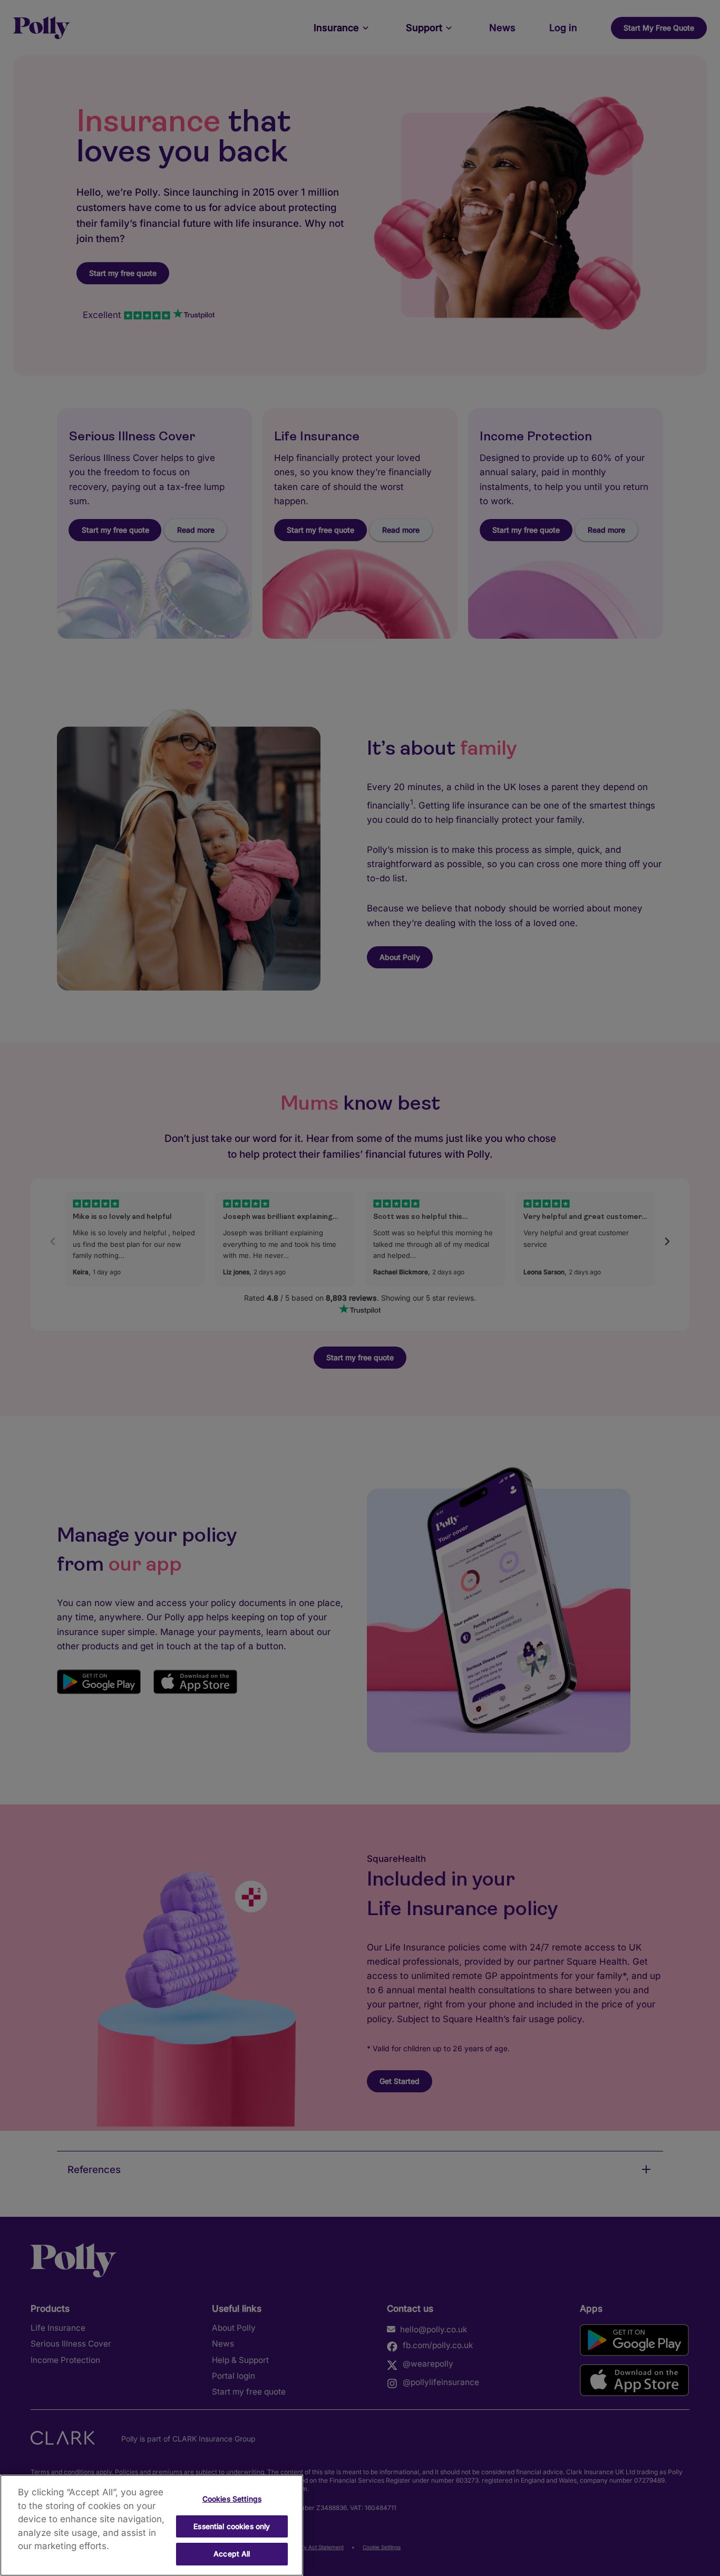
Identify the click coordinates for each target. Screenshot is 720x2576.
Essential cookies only (232, 2526)
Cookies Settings (232, 2499)
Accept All (232, 2554)
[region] (152, 2525)
